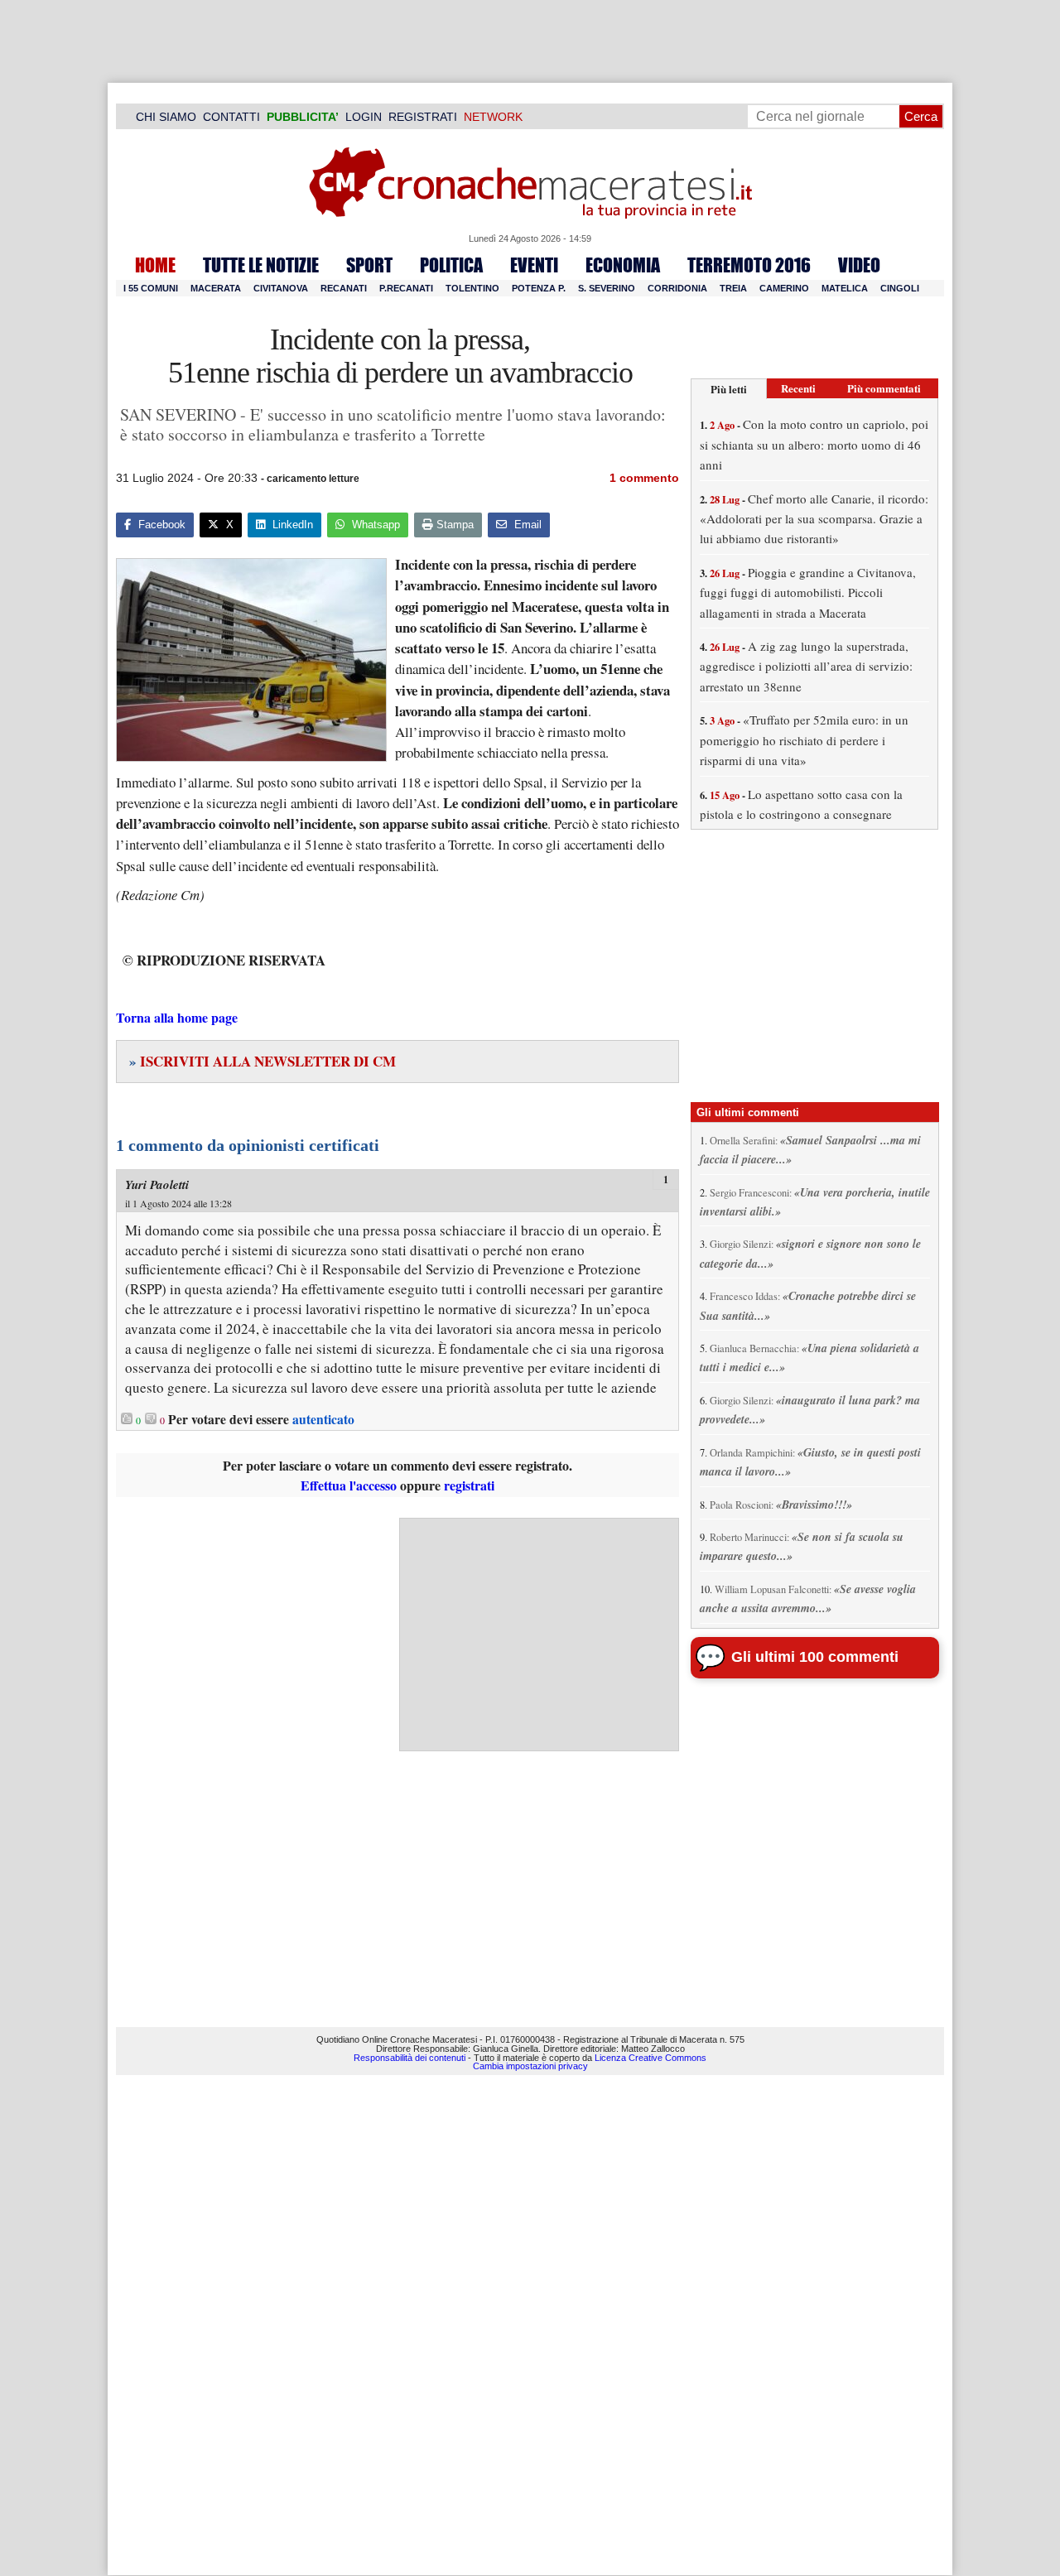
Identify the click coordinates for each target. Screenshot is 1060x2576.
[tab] (729, 389)
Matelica (845, 288)
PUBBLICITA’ (303, 117)
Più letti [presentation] (729, 389)
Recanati (344, 288)
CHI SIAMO (166, 117)
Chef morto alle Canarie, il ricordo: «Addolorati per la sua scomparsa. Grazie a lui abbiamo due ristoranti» (814, 519)
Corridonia (677, 288)
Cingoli (900, 288)
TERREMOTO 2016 (749, 265)
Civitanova (281, 288)
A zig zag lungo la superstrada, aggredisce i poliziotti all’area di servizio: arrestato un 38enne (806, 666)
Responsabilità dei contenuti (410, 2058)
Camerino (784, 288)
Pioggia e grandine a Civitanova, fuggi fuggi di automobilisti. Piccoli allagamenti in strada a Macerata (808, 592)
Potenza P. (539, 288)
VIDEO (859, 265)
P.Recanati (406, 288)
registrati (469, 1485)
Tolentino (472, 288)
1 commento (644, 478)
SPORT (369, 265)
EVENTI (534, 265)
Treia (733, 288)
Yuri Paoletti (157, 1184)
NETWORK (493, 117)
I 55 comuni (151, 288)
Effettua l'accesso (349, 1485)
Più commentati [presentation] (884, 388)
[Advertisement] (539, 1635)
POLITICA (451, 265)
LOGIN (364, 117)
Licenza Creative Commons (650, 2058)
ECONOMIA (623, 265)
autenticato (323, 1419)
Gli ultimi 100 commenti (815, 1657)
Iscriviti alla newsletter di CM (263, 1061)
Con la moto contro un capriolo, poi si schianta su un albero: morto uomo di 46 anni (814, 444)
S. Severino (607, 288)
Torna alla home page (177, 1017)
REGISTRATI (423, 117)
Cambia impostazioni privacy (530, 2066)
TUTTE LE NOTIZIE (261, 265)
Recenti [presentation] (798, 388)
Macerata (216, 288)
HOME (155, 265)
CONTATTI (231, 117)
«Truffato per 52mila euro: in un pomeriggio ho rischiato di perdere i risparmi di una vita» (804, 740)
